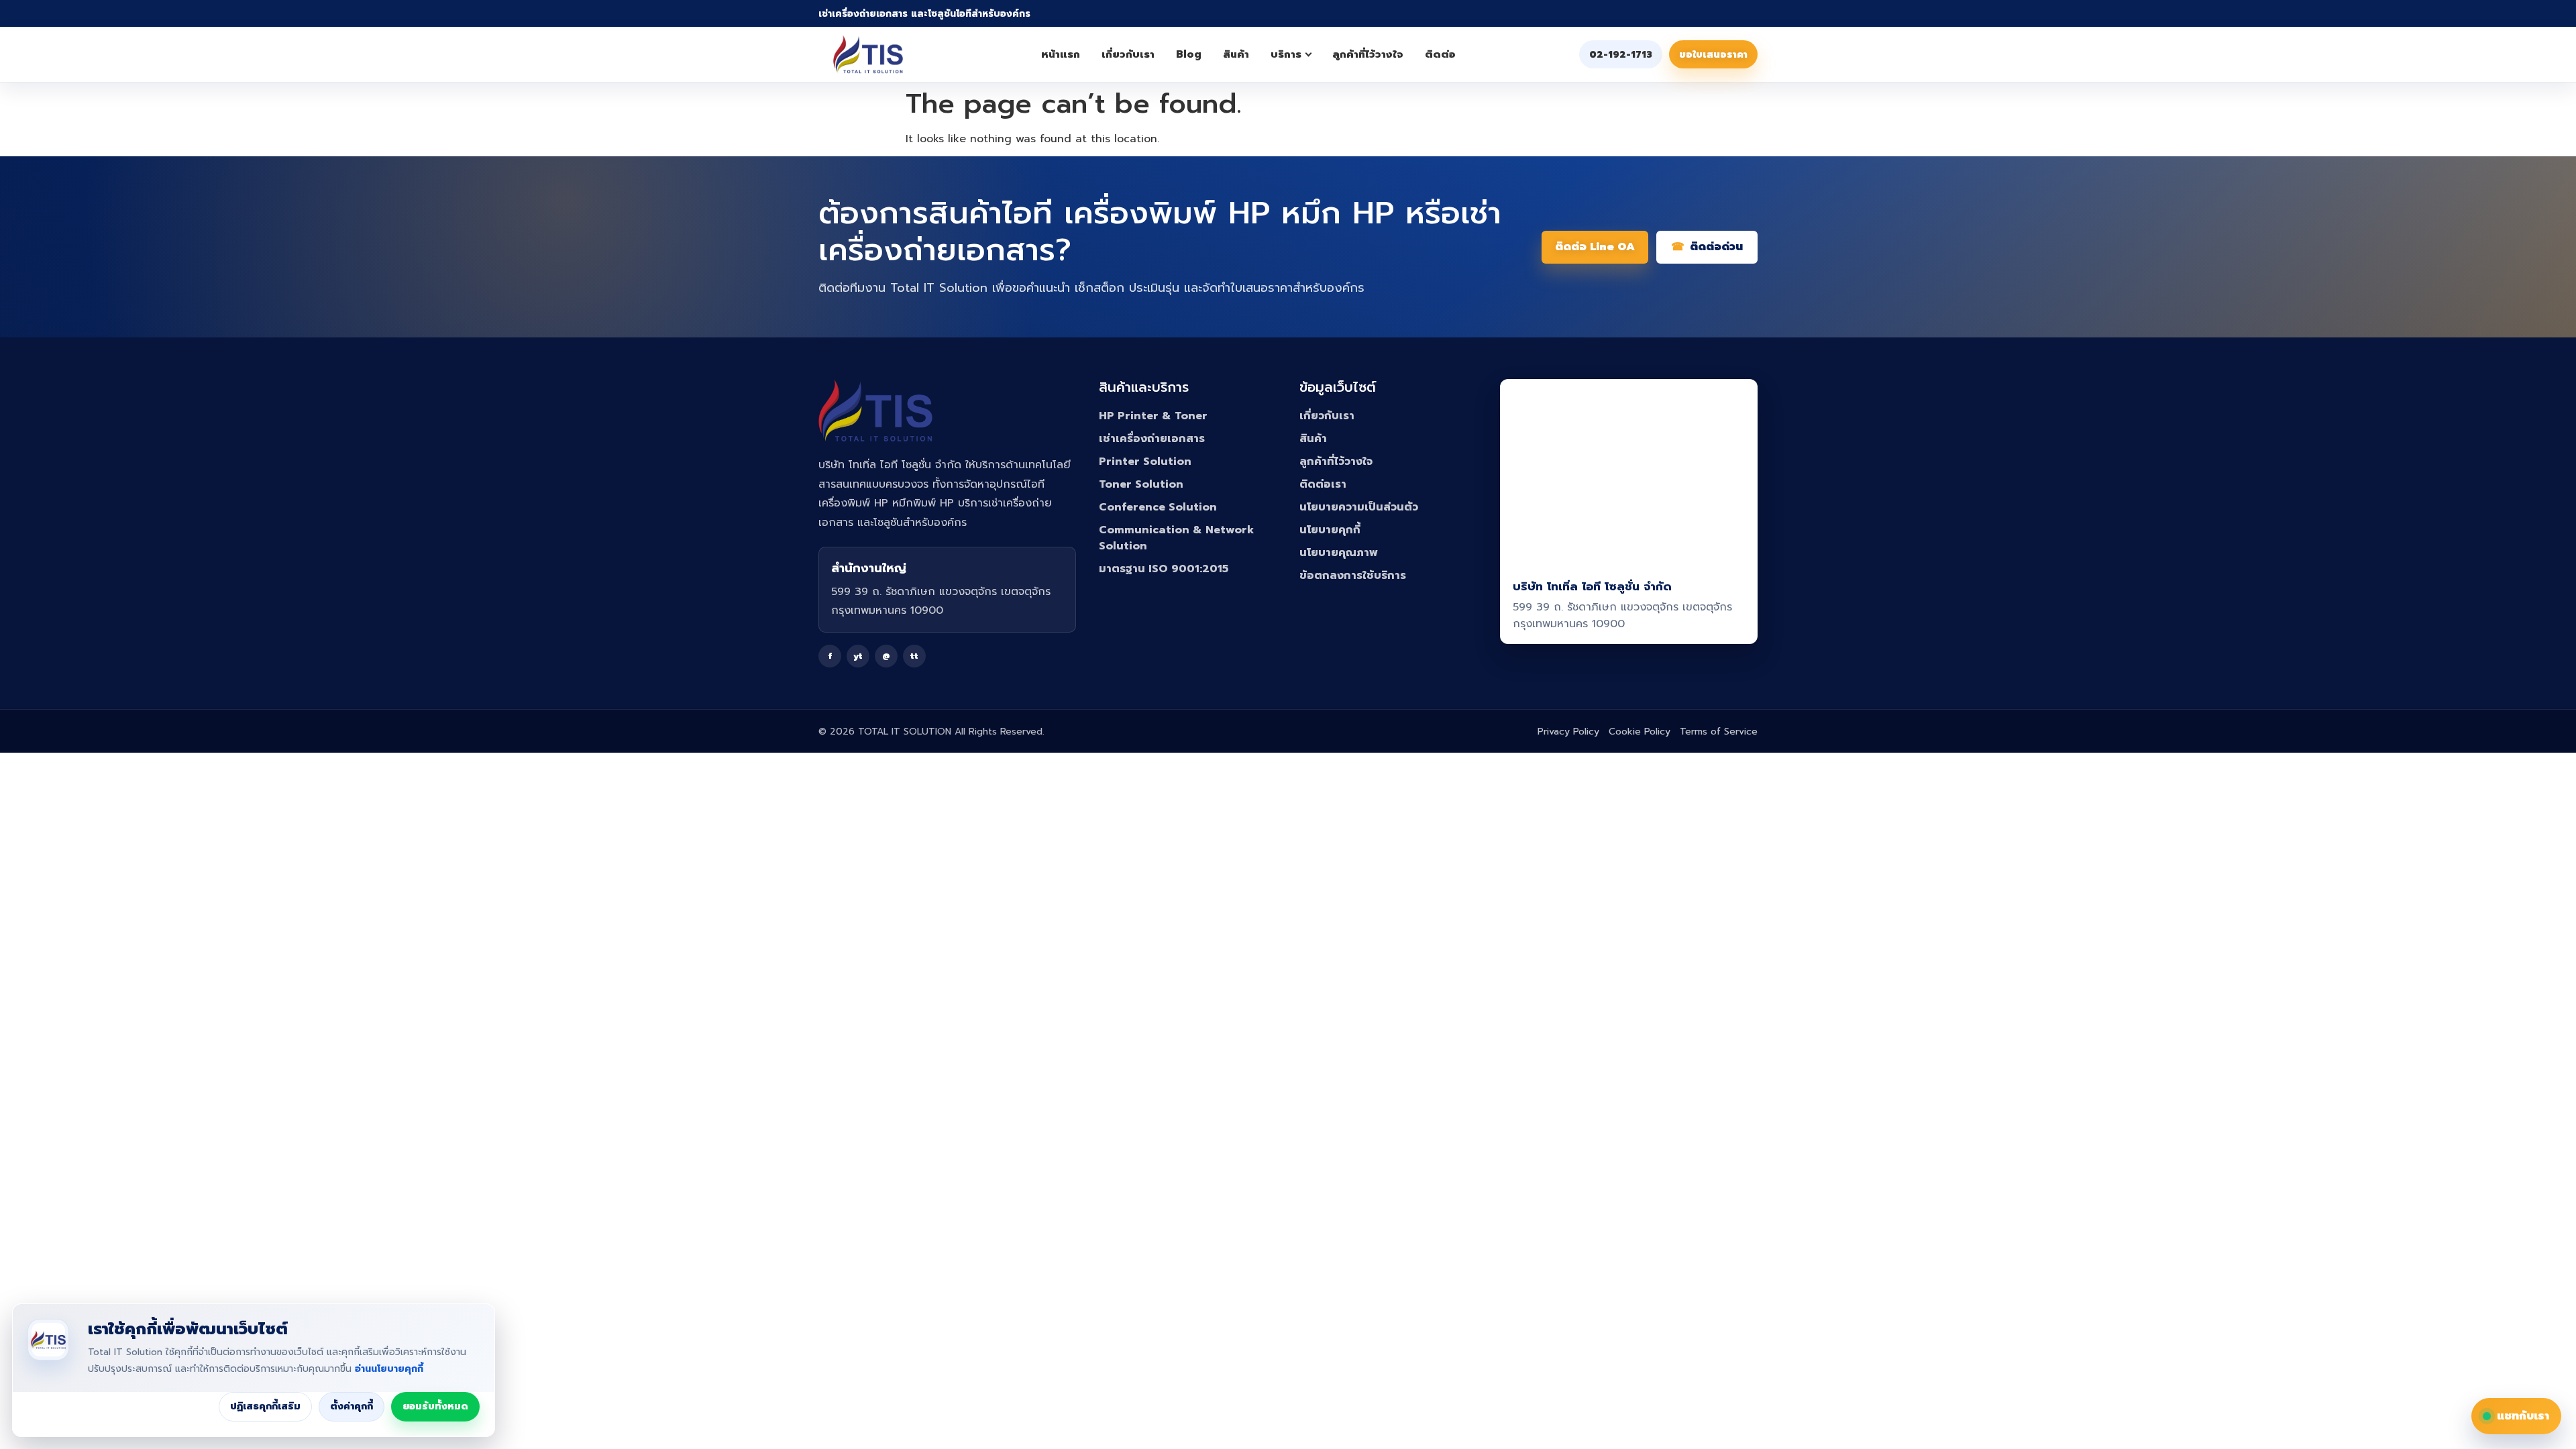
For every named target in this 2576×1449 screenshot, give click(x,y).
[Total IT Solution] (868, 54)
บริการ (1286, 54)
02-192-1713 (1621, 55)
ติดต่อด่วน (1716, 247)
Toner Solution (1141, 484)
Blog (1189, 54)
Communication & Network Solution (1176, 538)
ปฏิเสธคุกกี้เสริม (265, 1406)
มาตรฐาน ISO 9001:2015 (1164, 569)
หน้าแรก (1061, 54)
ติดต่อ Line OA (1595, 247)
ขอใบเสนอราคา (1713, 55)
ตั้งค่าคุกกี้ (352, 1406)
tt (914, 656)
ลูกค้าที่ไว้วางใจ (1368, 54)
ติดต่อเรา (1323, 484)
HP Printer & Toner (1153, 416)
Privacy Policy (1568, 732)
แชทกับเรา (2523, 1416)
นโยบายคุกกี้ (1330, 530)
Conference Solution (1158, 507)
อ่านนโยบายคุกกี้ (389, 1369)
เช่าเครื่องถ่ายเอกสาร (1152, 439)
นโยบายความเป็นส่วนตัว (1359, 507)
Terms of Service (1719, 732)
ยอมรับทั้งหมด (435, 1406)
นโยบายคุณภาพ (1339, 553)
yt (858, 656)
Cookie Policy (1640, 732)
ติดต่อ (1440, 54)
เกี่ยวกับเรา (1128, 54)
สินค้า (1236, 54)
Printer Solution (1145, 462)
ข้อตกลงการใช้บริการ (1353, 576)
